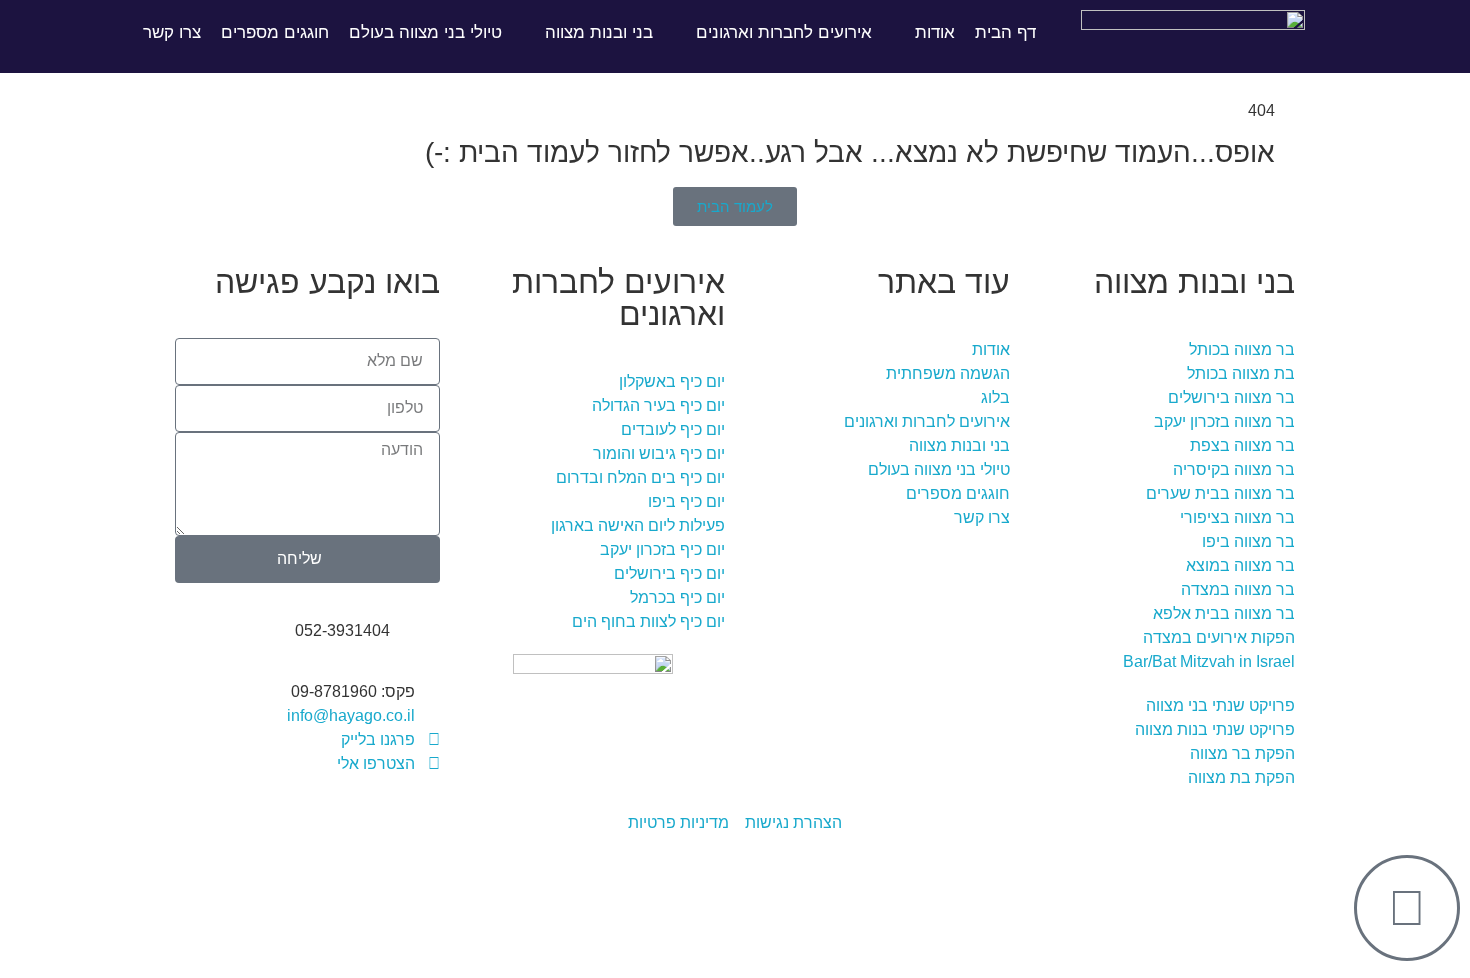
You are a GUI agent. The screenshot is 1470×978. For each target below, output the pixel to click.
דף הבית (1005, 32)
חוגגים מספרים (275, 32)
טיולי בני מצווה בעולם (425, 32)
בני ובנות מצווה (599, 32)
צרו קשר (172, 32)
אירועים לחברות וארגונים (784, 32)
